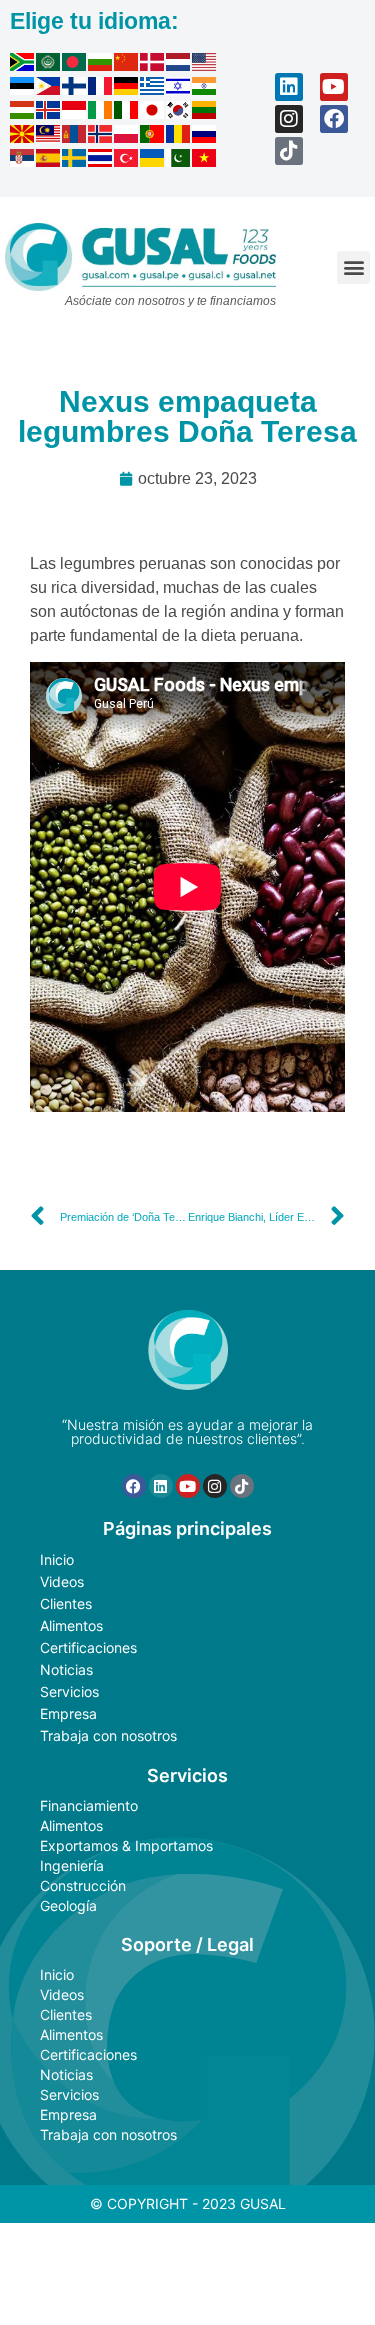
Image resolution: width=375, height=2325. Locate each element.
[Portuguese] (153, 137)
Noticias (66, 1669)
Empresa (68, 1713)
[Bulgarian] (101, 65)
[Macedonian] (23, 137)
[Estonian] (23, 89)
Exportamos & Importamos (126, 1845)
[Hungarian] (23, 113)
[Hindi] (205, 89)
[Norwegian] (101, 137)
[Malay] (49, 137)
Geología (68, 1905)
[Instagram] (289, 119)
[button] (353, 267)
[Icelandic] (49, 113)
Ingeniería (72, 1865)
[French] (101, 89)
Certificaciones (88, 1647)
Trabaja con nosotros (108, 1735)
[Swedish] (75, 161)
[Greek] (153, 89)
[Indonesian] (75, 113)
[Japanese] (153, 113)
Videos (62, 1581)
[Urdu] (179, 161)
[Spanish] (49, 161)
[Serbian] (23, 161)
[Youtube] (334, 87)
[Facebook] (334, 119)
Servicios (69, 1691)
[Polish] (127, 137)
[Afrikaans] (23, 65)
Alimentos (71, 1625)
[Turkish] (127, 161)
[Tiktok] (289, 151)
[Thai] (101, 161)
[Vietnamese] (205, 161)
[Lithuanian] (205, 113)
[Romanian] (179, 137)
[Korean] (179, 113)
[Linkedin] (289, 87)
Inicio (57, 1559)
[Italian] (127, 113)
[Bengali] (75, 65)
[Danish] (153, 65)
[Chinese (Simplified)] (127, 65)
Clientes (66, 1603)
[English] (205, 65)
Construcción (83, 1885)
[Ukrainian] (153, 161)
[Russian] (205, 137)
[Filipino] (49, 89)
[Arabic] (49, 65)
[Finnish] (75, 89)
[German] (127, 89)
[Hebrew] (179, 89)
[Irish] (101, 113)
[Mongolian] (75, 137)
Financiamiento (89, 1805)
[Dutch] (179, 65)
